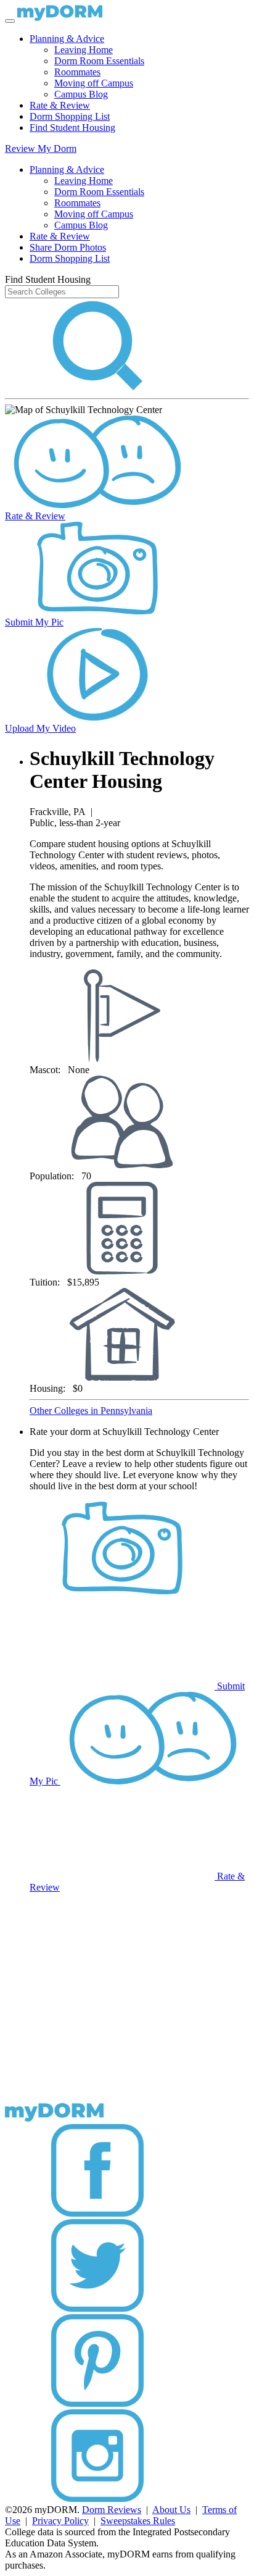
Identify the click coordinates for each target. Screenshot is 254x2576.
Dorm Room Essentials (99, 61)
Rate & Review (60, 105)
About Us (171, 2510)
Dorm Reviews (112, 2510)
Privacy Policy (60, 2521)
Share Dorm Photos (68, 247)
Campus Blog (81, 94)
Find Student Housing (72, 128)
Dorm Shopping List (70, 116)
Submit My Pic (34, 622)
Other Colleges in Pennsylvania (91, 1411)
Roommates (77, 72)
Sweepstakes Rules (138, 2521)
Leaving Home (84, 50)
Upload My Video (40, 728)
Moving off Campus (94, 83)
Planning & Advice (67, 39)
